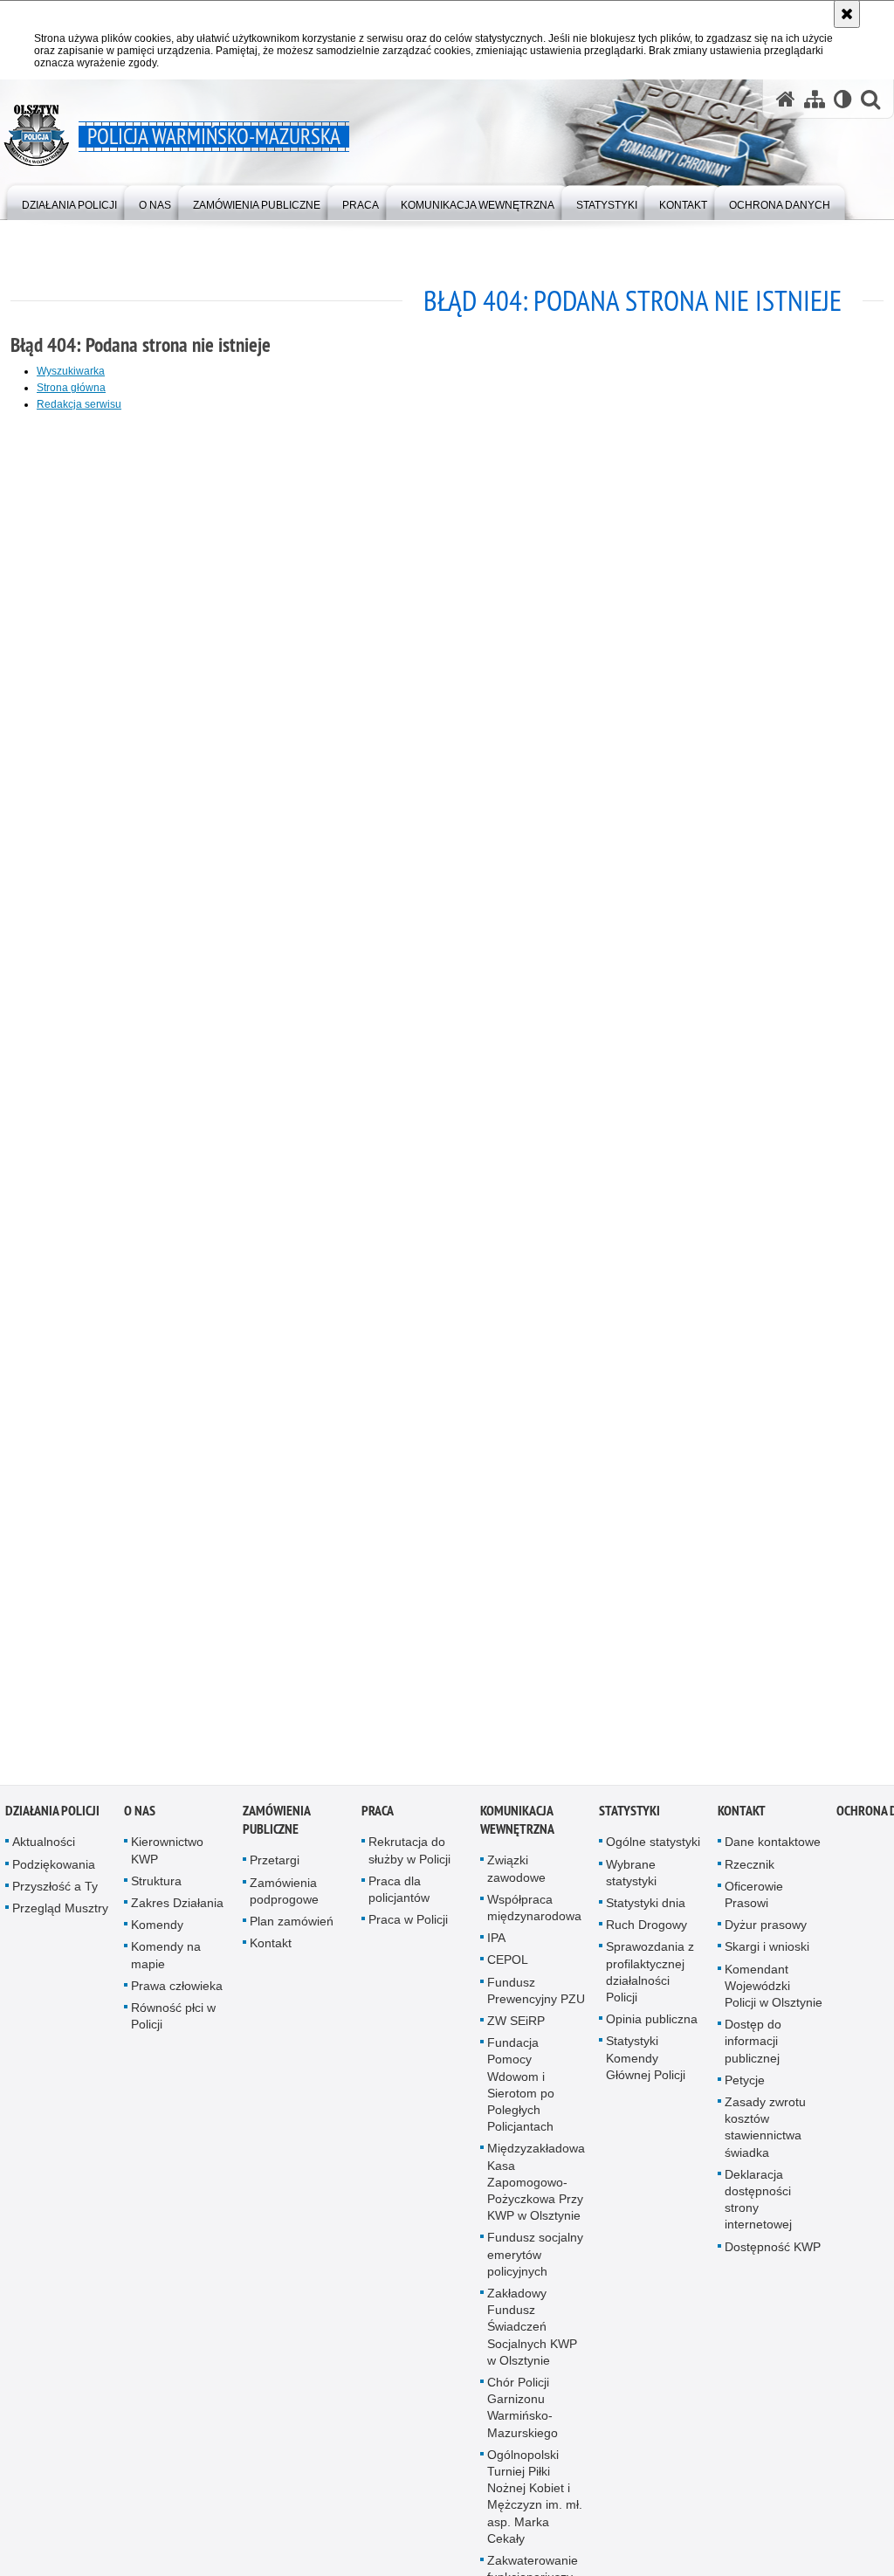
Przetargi (275, 1868)
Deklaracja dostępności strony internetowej (758, 2207)
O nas (140, 1818)
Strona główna (71, 388)
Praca (378, 1818)
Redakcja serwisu (79, 404)
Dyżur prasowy (766, 1932)
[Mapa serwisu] (815, 99)
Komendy (157, 1932)
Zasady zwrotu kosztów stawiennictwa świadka (765, 2135)
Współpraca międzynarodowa (534, 1915)
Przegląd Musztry (60, 1916)
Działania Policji (52, 1818)
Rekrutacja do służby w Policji (409, 1858)
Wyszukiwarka (71, 371)
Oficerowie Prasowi (754, 1901)
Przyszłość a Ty (55, 1893)
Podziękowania (54, 1871)
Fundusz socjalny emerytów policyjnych (535, 2262)
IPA (496, 1946)
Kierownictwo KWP (167, 1858)
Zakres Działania (177, 1911)
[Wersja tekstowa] (843, 99)
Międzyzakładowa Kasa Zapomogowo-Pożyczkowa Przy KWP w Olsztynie (536, 2190)
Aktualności (44, 1849)
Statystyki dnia (646, 1911)
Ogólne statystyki (653, 1849)
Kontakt (271, 1951)
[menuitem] (69, 201)
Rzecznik (750, 1871)
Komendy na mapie (166, 1963)
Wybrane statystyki (631, 1880)
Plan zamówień (292, 1929)
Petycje (745, 2087)
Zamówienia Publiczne (276, 1828)
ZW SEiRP (516, 2028)
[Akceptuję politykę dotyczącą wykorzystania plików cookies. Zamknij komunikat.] (847, 14)
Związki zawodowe (516, 1876)
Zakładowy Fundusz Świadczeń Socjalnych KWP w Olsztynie (532, 2335)
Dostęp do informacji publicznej (753, 2049)
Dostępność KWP (773, 2254)
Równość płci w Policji (173, 2024)
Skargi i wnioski (767, 1954)
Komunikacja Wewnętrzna (517, 1828)
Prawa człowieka (177, 1993)
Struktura (156, 1888)
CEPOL (508, 1967)
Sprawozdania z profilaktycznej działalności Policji (650, 1980)
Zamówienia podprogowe (284, 1898)
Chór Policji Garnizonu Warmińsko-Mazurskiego (523, 2415)
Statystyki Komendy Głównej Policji (646, 2065)
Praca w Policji (408, 1927)
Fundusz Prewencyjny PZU (536, 1997)
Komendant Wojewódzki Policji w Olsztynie (774, 1993)
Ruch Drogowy (646, 1932)
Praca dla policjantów (399, 1896)
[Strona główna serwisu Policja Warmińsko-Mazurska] (786, 99)
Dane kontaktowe (773, 1849)
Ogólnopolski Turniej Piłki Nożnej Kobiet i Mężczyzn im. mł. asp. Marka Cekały (535, 2504)
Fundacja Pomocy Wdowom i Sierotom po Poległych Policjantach (521, 2092)
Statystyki (629, 1818)
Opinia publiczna (652, 2027)
